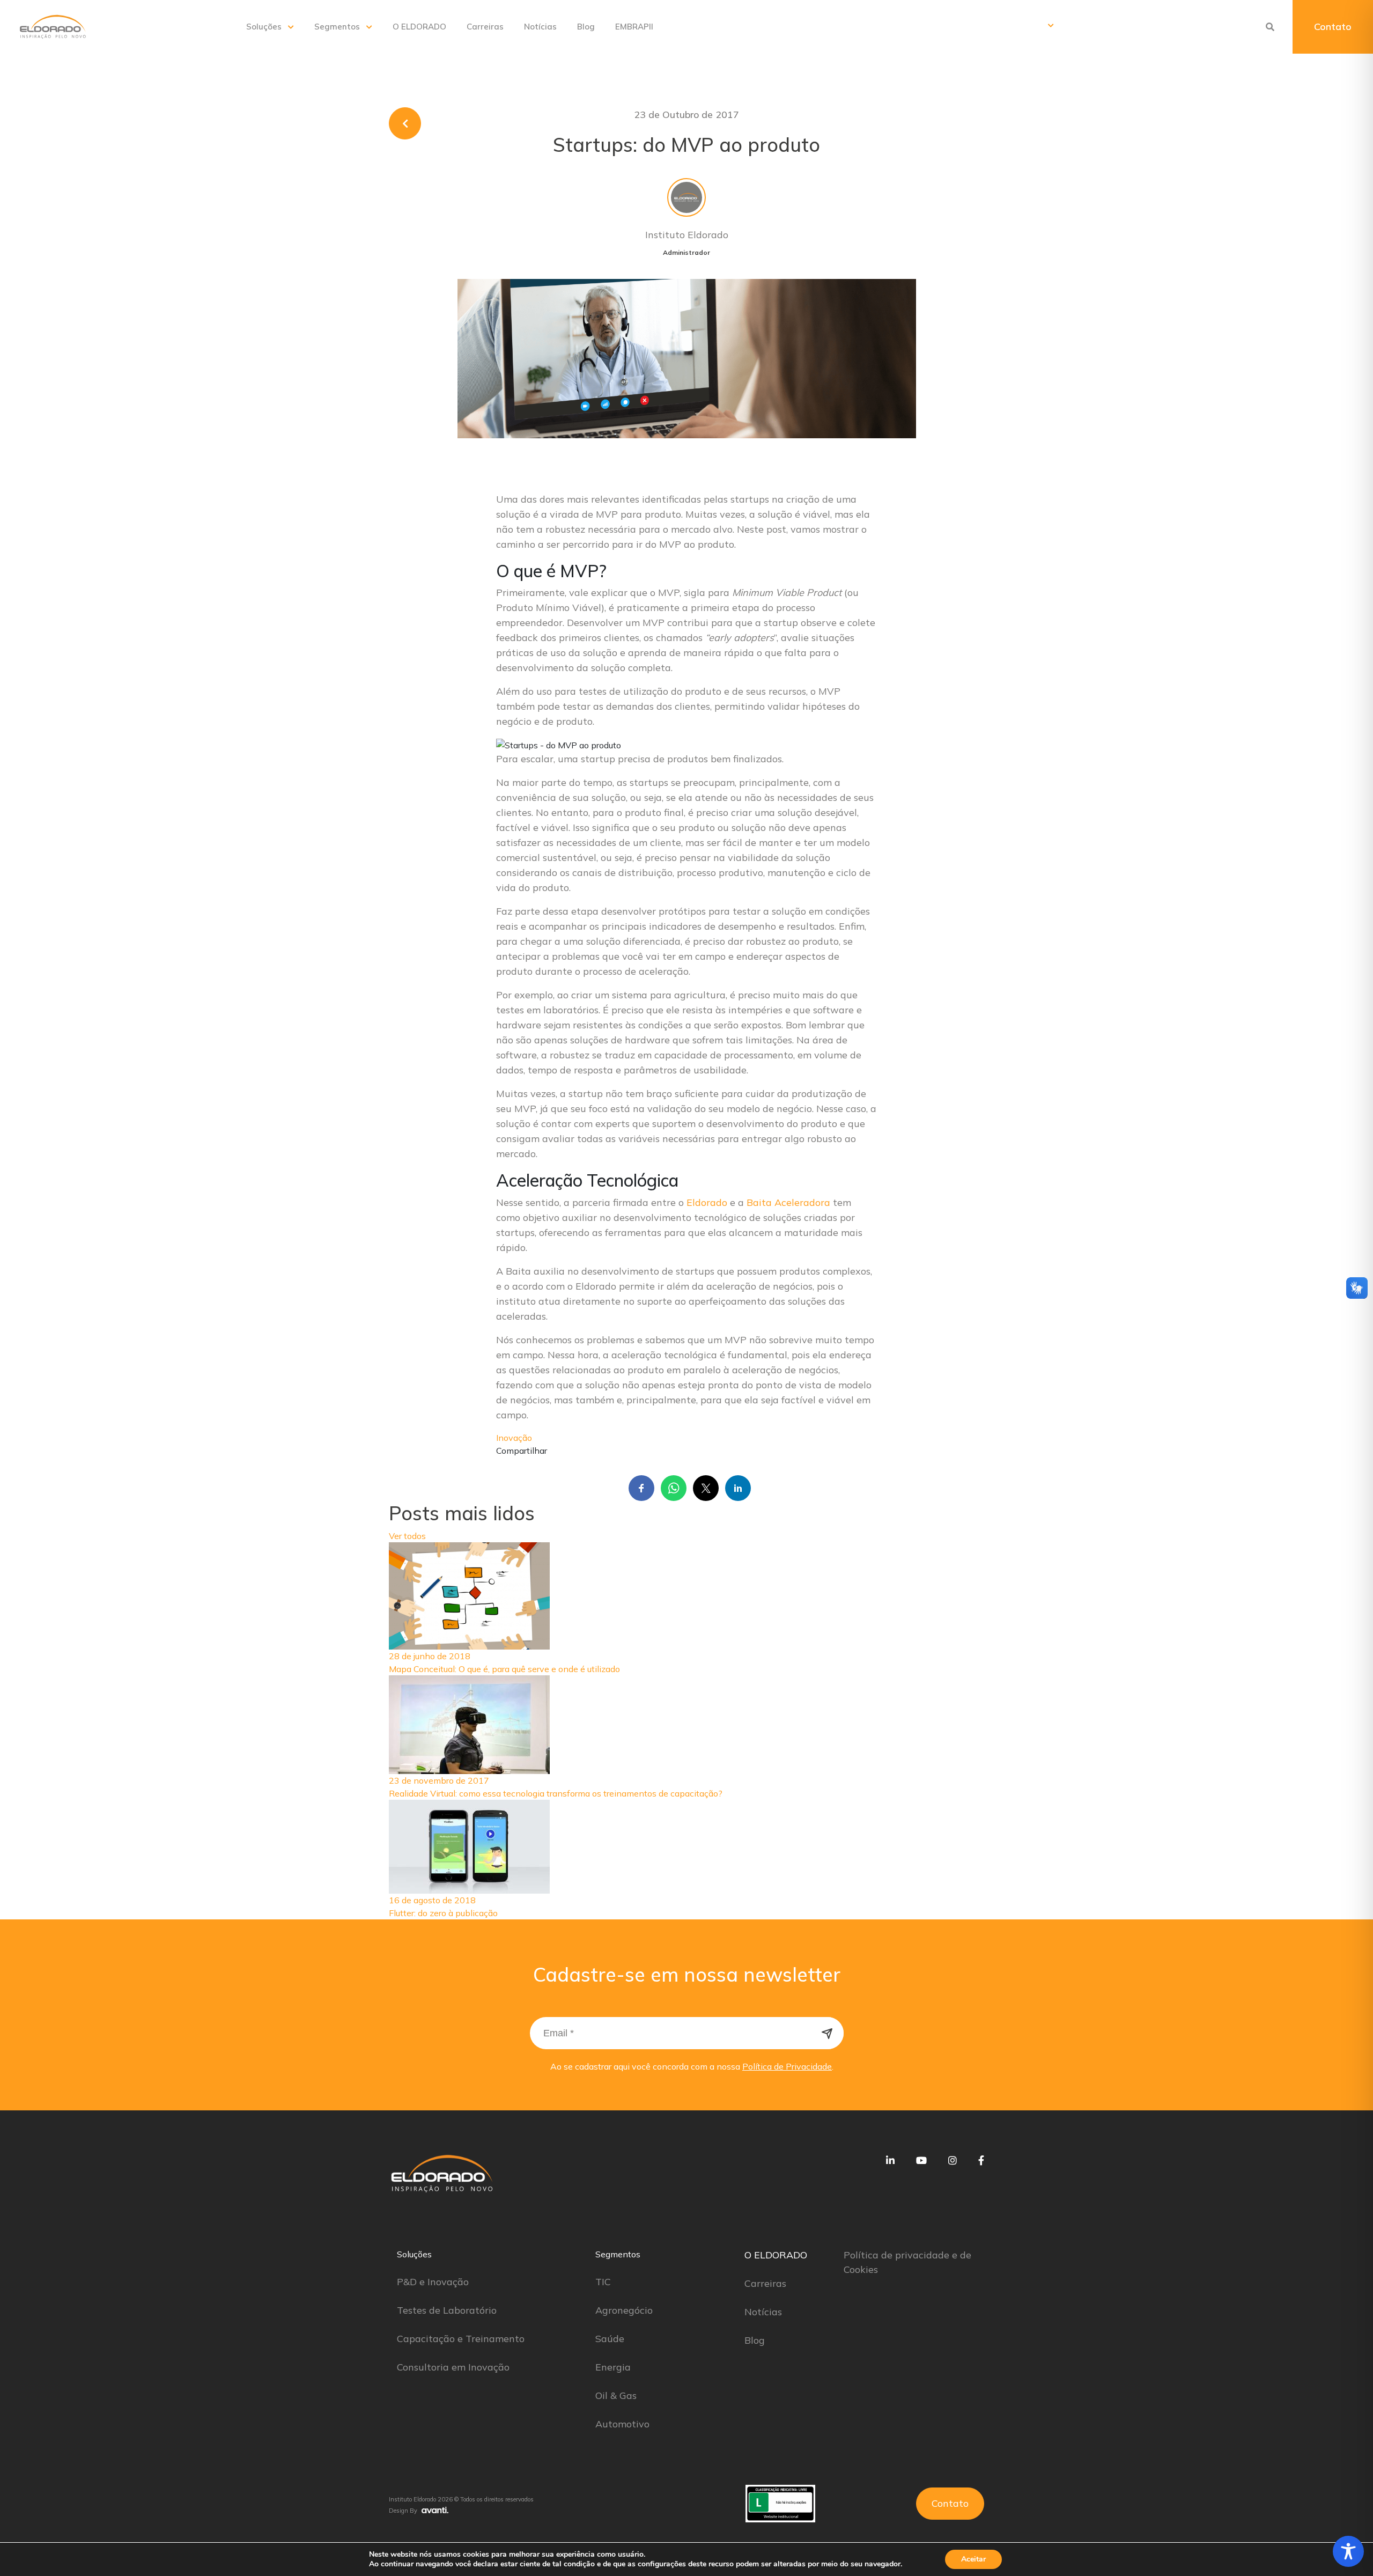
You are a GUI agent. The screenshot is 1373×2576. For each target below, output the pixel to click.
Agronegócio (624, 2310)
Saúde (610, 2339)
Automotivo (622, 2424)
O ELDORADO (419, 27)
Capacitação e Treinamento (461, 2339)
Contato (1333, 27)
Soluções (264, 27)
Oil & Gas (616, 2395)
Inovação (514, 1438)
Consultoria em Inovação (453, 2367)
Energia (613, 2367)
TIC (603, 2282)
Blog (586, 27)
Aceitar (973, 2559)
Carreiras (485, 27)
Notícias (540, 27)
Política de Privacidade (787, 2066)
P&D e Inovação (433, 2282)
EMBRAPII (634, 27)
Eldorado (707, 1202)
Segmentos (337, 27)
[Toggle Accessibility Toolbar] (1348, 2551)
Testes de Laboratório (447, 2310)
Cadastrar (828, 2033)
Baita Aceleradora (788, 1202)
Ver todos (407, 1536)
